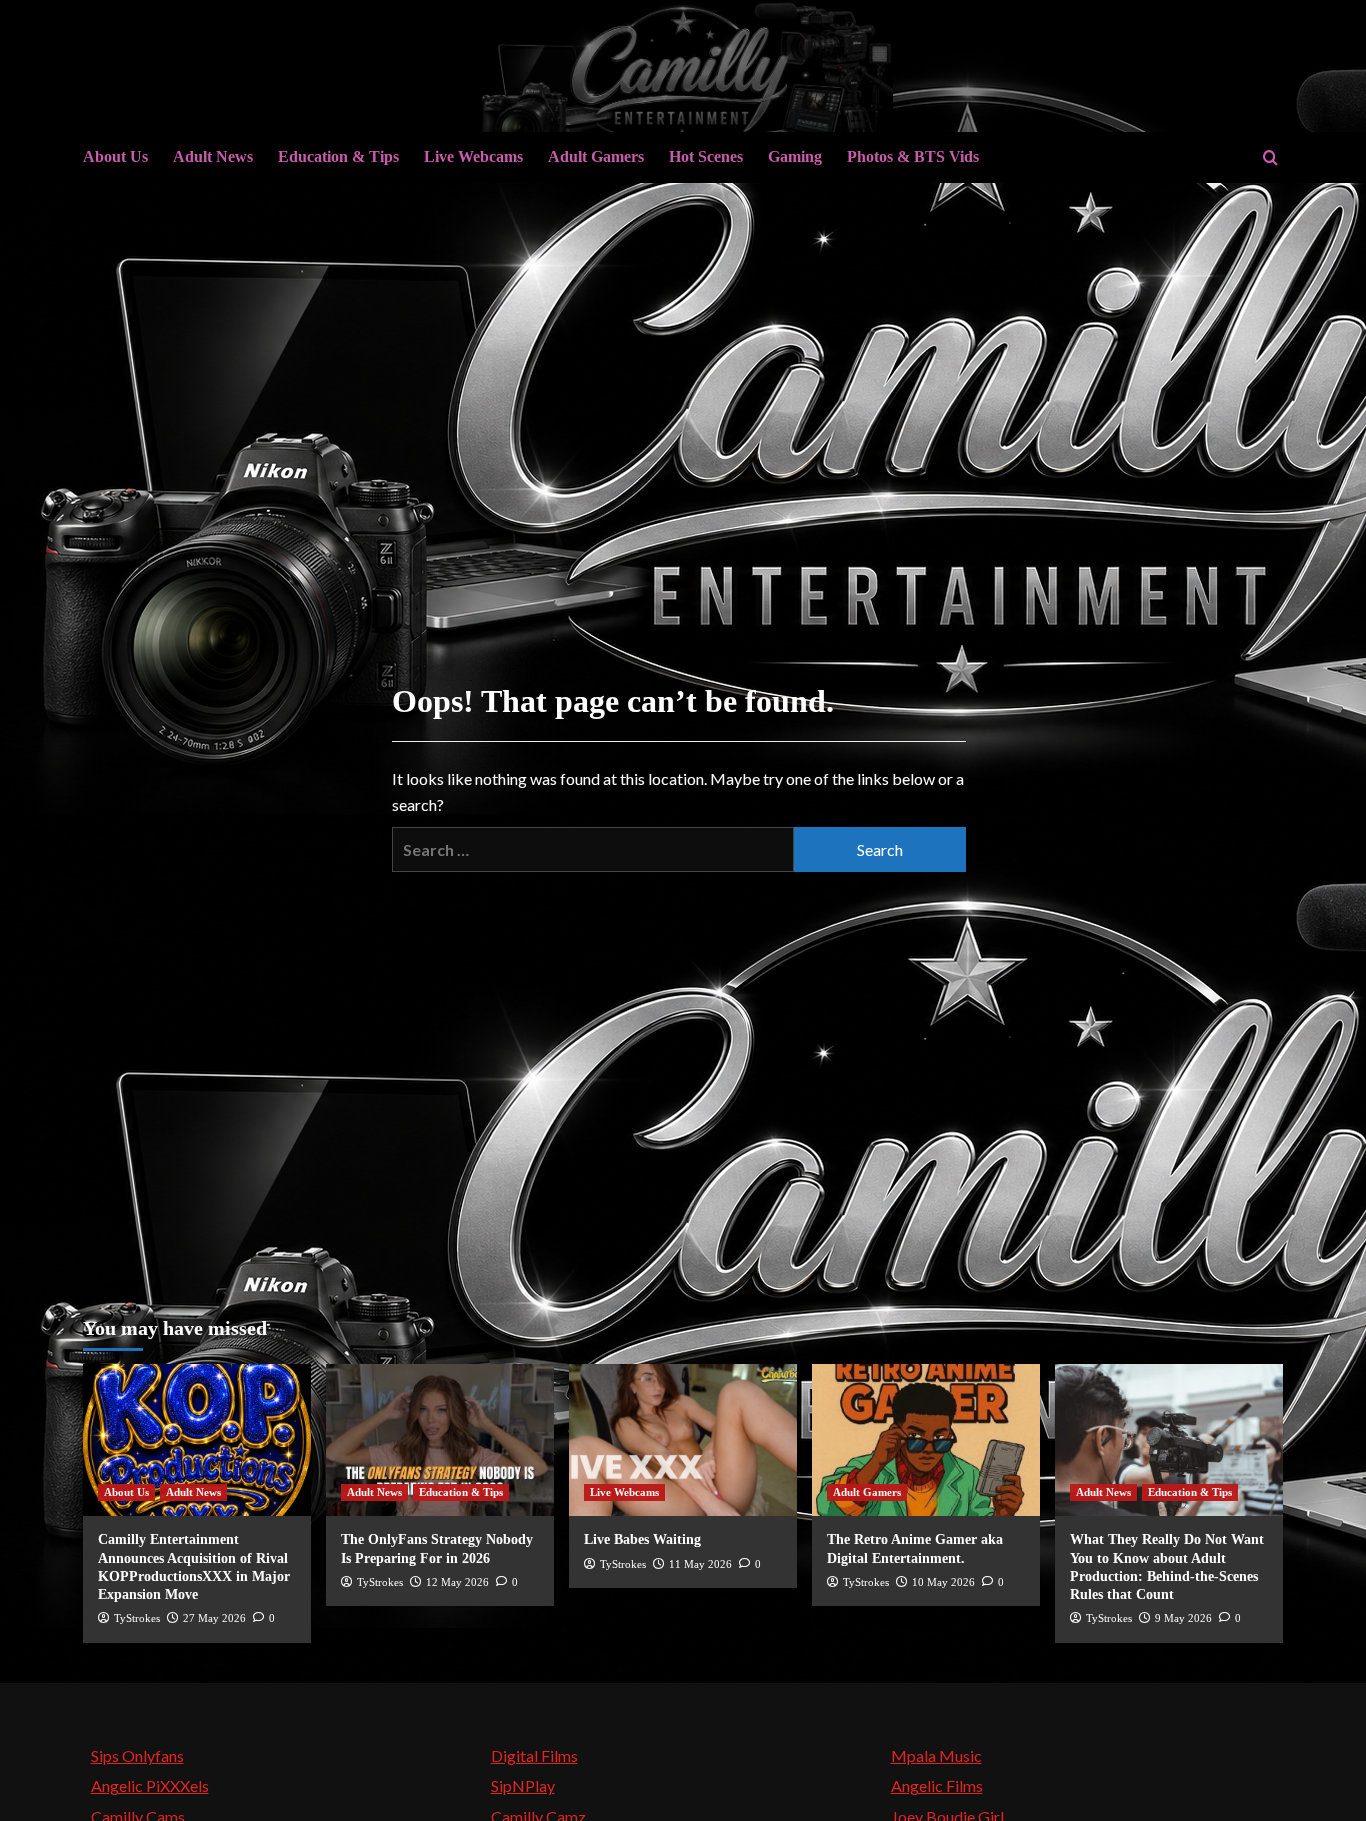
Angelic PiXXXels (150, 1785)
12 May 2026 (457, 1582)
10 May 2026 (943, 1582)
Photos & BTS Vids (913, 156)
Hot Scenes (706, 156)
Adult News (213, 156)
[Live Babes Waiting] (683, 1440)
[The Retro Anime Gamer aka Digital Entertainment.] (926, 1440)
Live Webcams (473, 156)
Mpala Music (936, 1755)
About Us (115, 156)
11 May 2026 (700, 1564)
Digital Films (534, 1755)
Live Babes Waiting (642, 1539)
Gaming (795, 156)
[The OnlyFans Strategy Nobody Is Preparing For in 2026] (440, 1440)
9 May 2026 (1183, 1618)
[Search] (1270, 157)
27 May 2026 (214, 1618)
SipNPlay (523, 1785)
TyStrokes (137, 1618)
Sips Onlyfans (137, 1755)
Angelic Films (937, 1785)
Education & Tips (338, 156)
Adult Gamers (596, 156)
